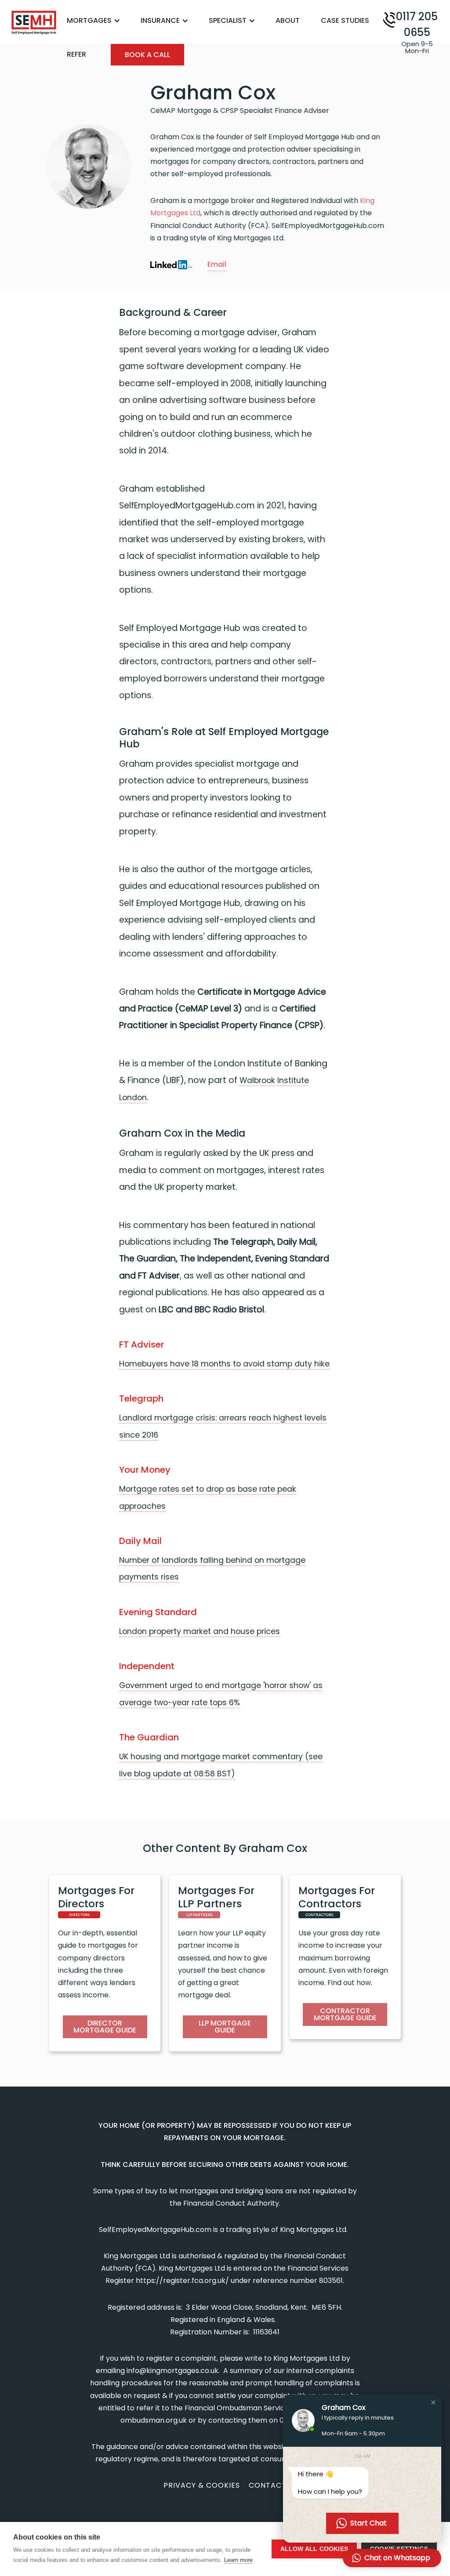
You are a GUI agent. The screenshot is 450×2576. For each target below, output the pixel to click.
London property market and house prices (200, 1631)
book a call (147, 55)
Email (217, 264)
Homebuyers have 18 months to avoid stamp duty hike (224, 1364)
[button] (98, 21)
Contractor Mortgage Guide (345, 2014)
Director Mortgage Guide (105, 2027)
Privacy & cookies (202, 2485)
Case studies (345, 20)
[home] (34, 23)
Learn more (238, 2560)
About (288, 20)
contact (268, 2485)
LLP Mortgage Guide (225, 2027)
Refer (76, 54)
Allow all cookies (314, 2549)
